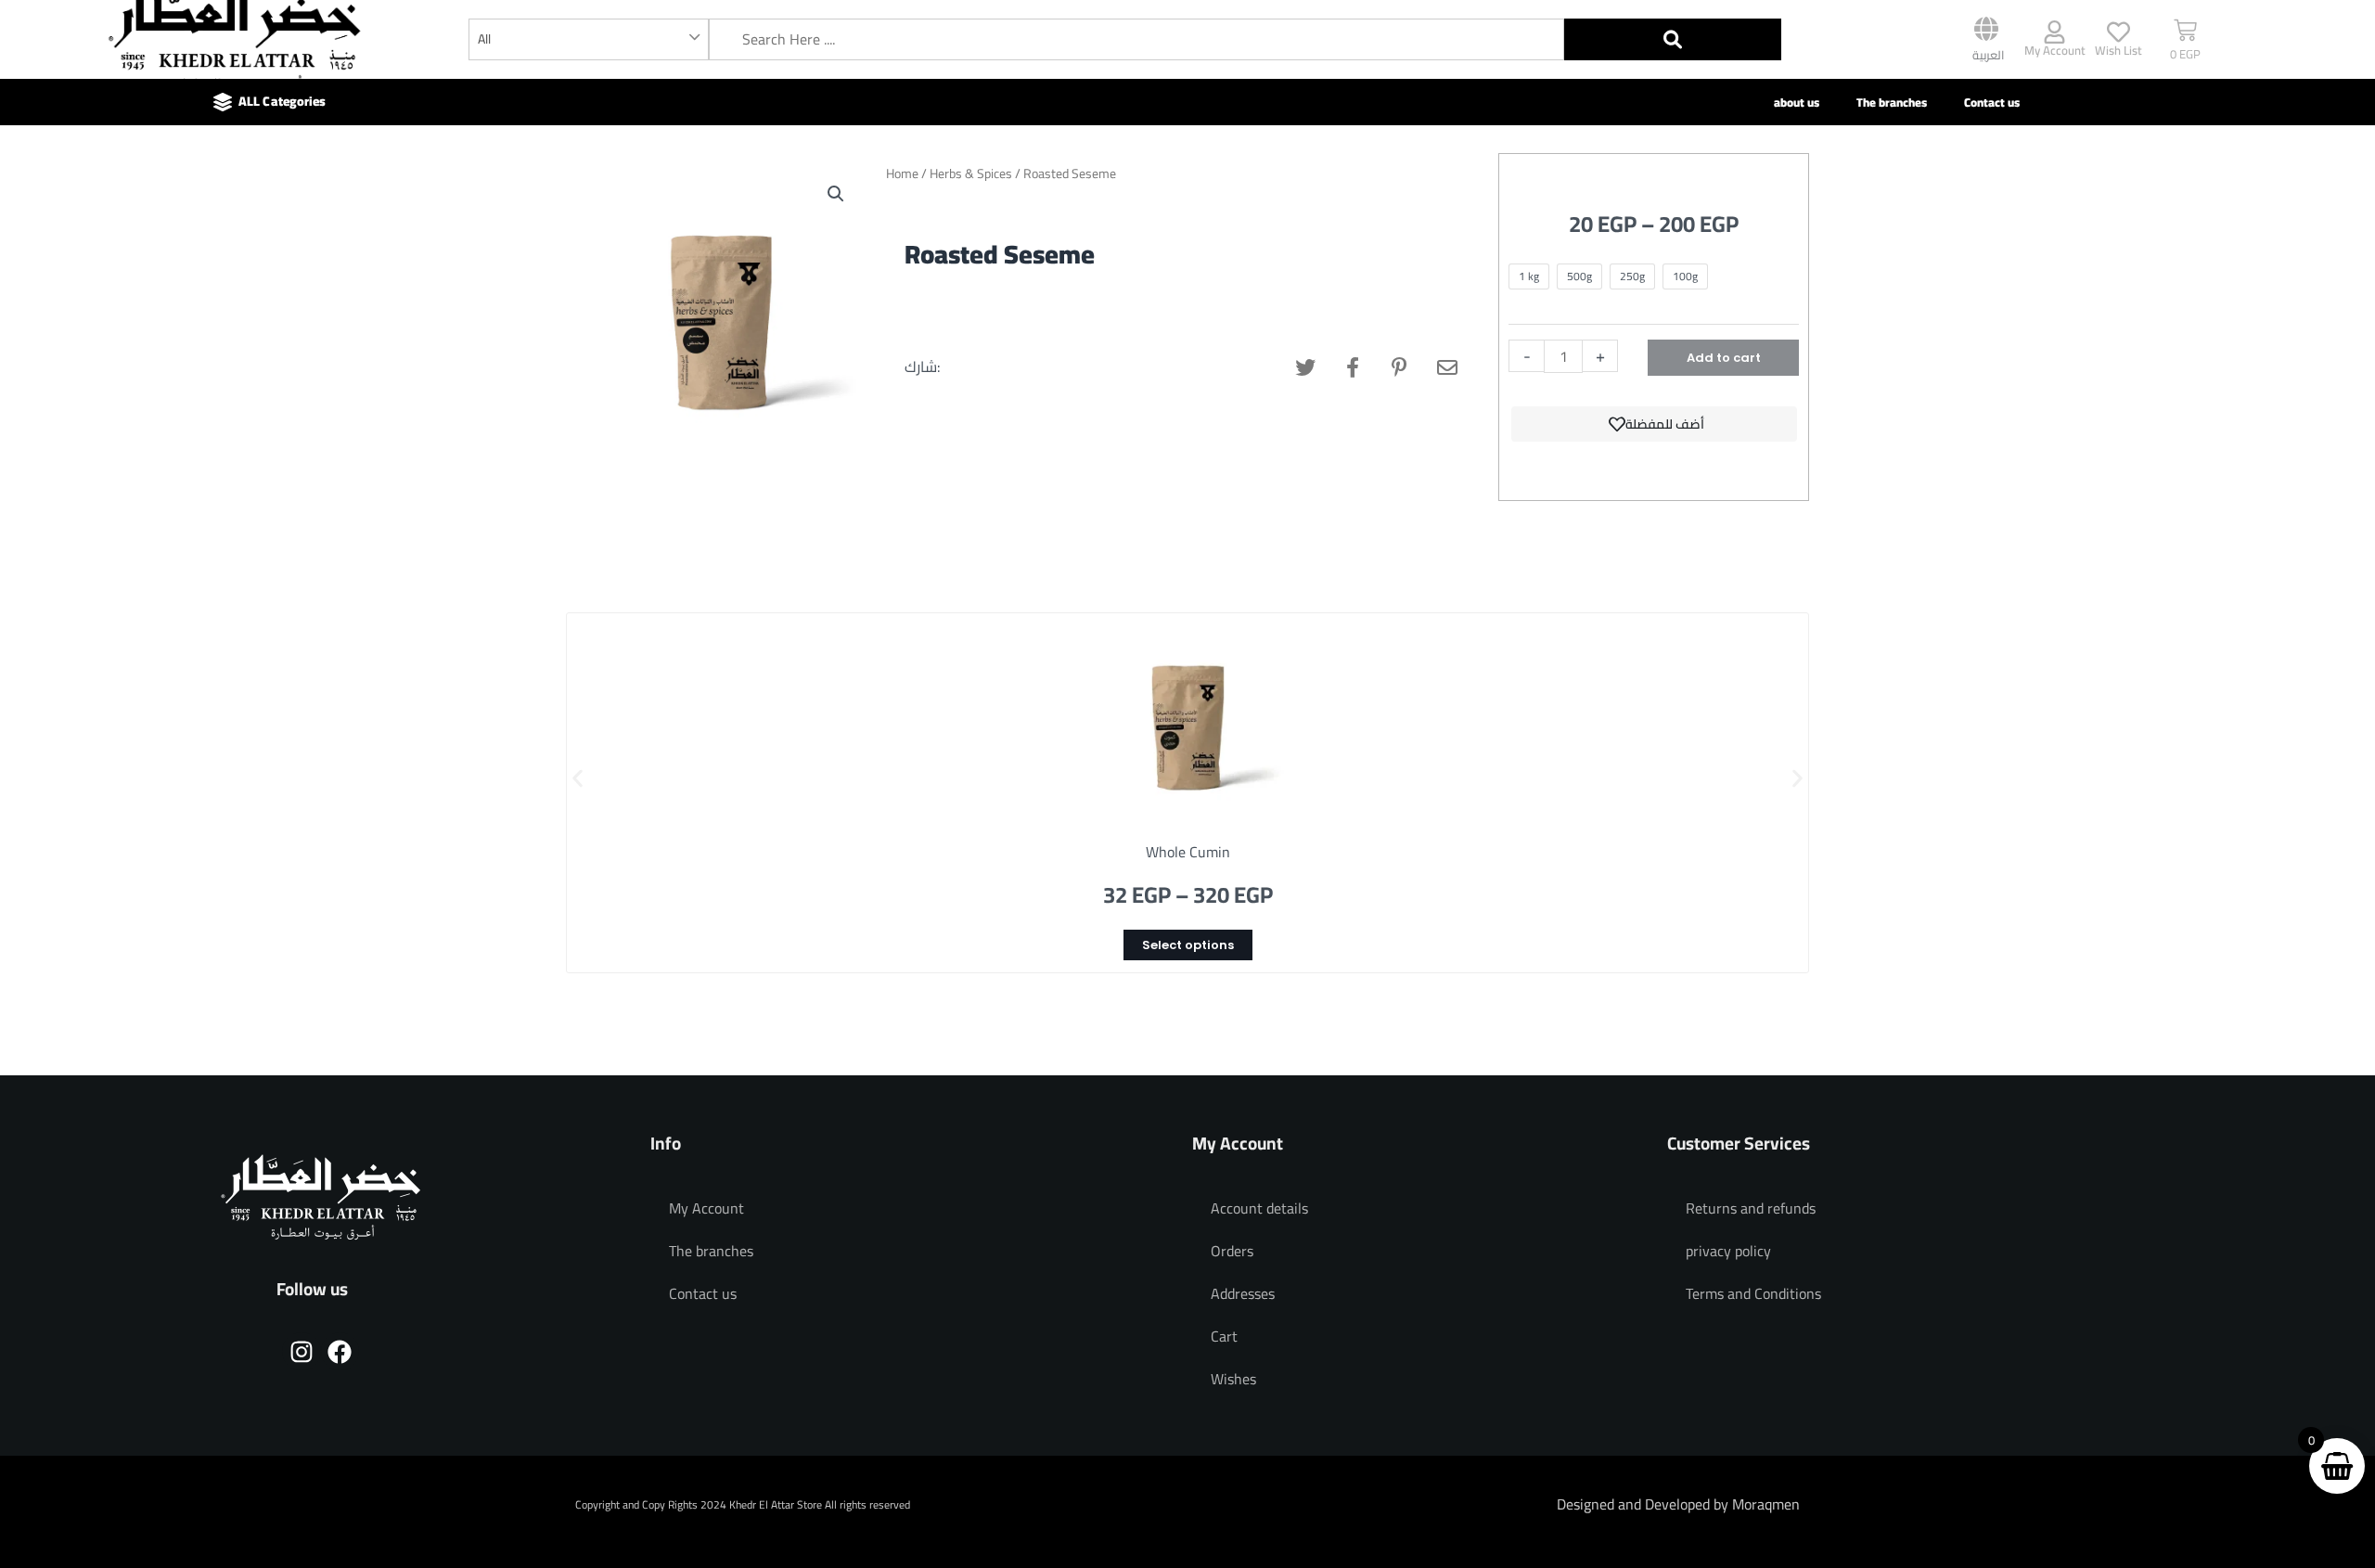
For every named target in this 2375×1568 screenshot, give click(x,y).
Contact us (1992, 102)
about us (1797, 102)
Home (902, 174)
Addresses (1243, 1293)
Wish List (2118, 50)
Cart (1224, 1336)
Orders (1232, 1251)
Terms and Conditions (1753, 1293)
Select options (1188, 945)
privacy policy (1728, 1251)
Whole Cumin (1188, 852)
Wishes (1233, 1379)
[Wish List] (2118, 32)
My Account (2055, 50)
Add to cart (1724, 358)
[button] (836, 194)
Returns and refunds (1751, 1208)
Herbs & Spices (971, 174)
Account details (1259, 1208)
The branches (1892, 102)
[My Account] (2054, 32)
